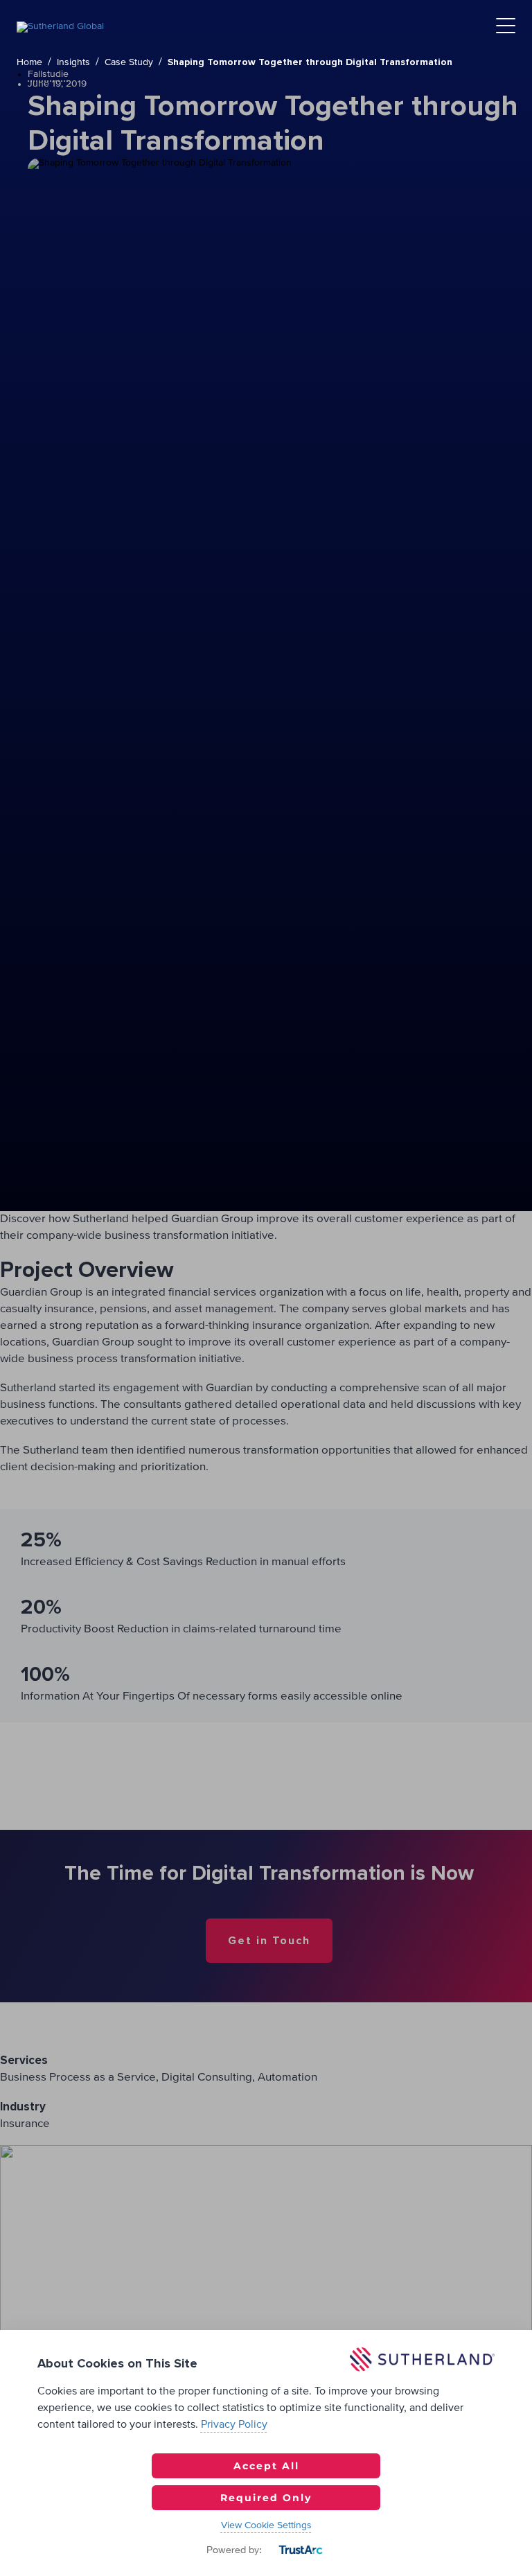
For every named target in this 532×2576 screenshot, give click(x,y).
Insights (73, 62)
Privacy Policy (234, 2424)
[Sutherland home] (60, 26)
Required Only (266, 2498)
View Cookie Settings (266, 2525)
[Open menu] (506, 27)
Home (29, 62)
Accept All (266, 2466)
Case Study (129, 62)
